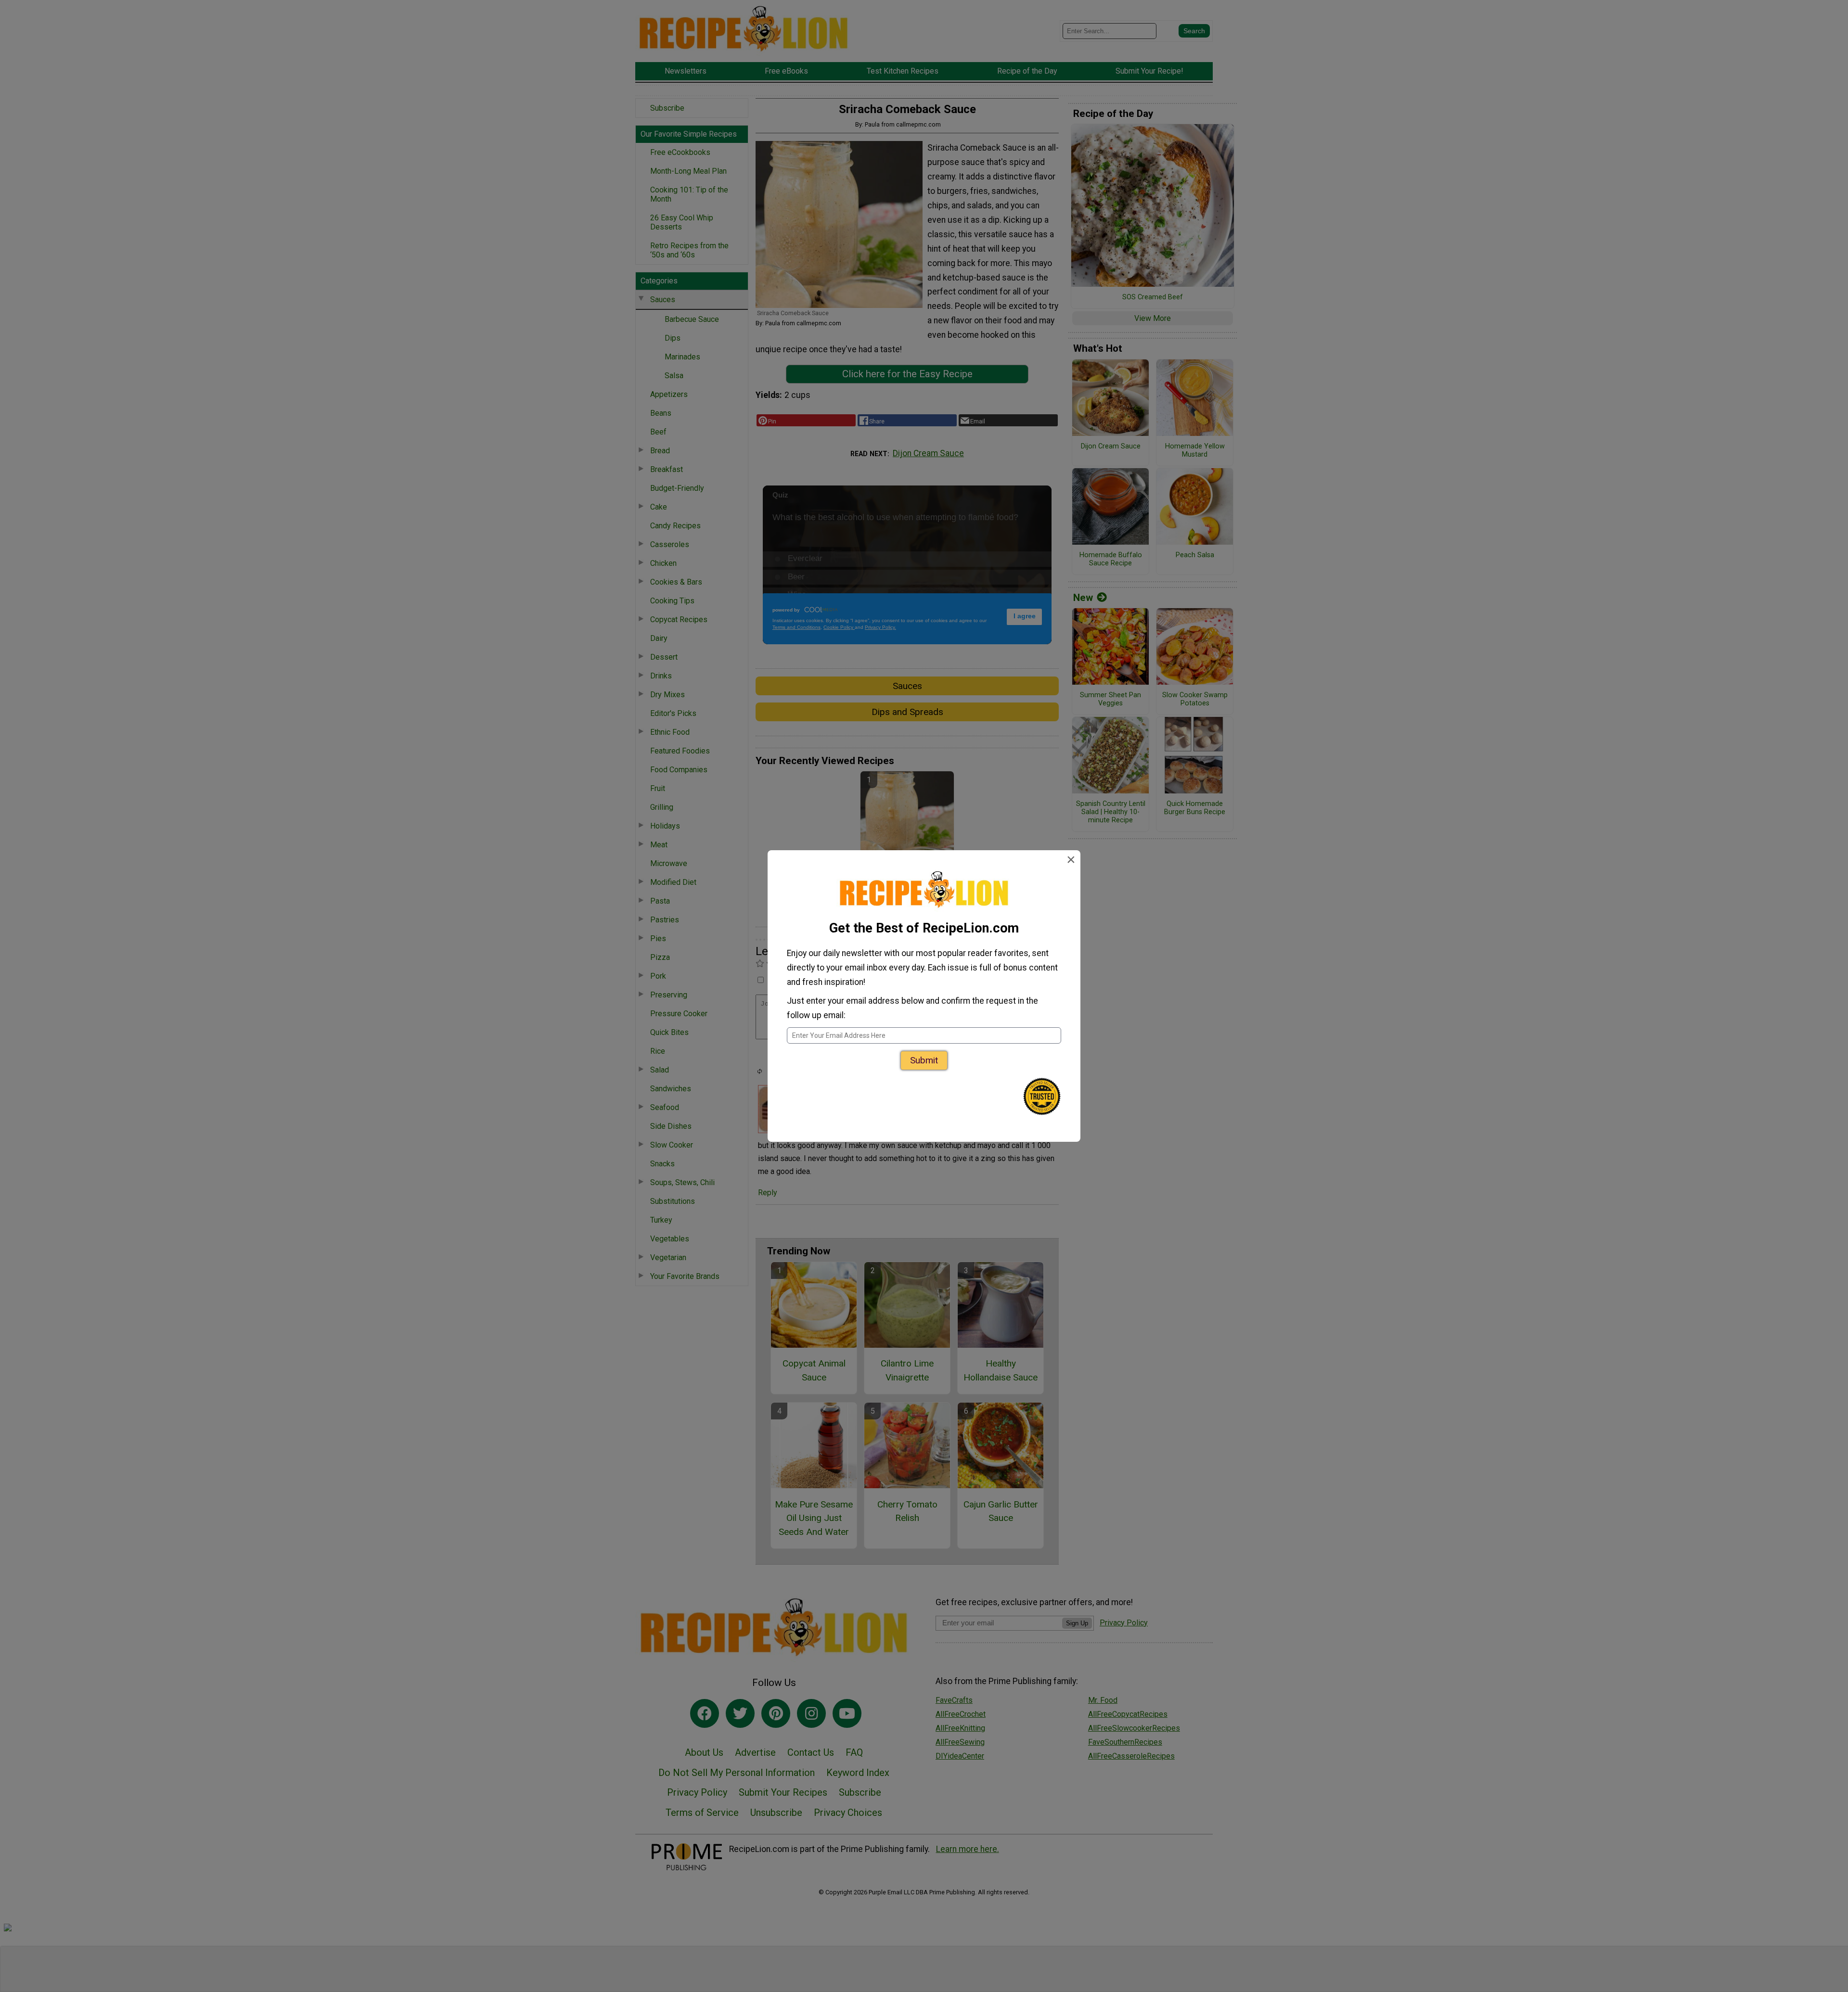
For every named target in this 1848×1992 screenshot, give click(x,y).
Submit (924, 1060)
